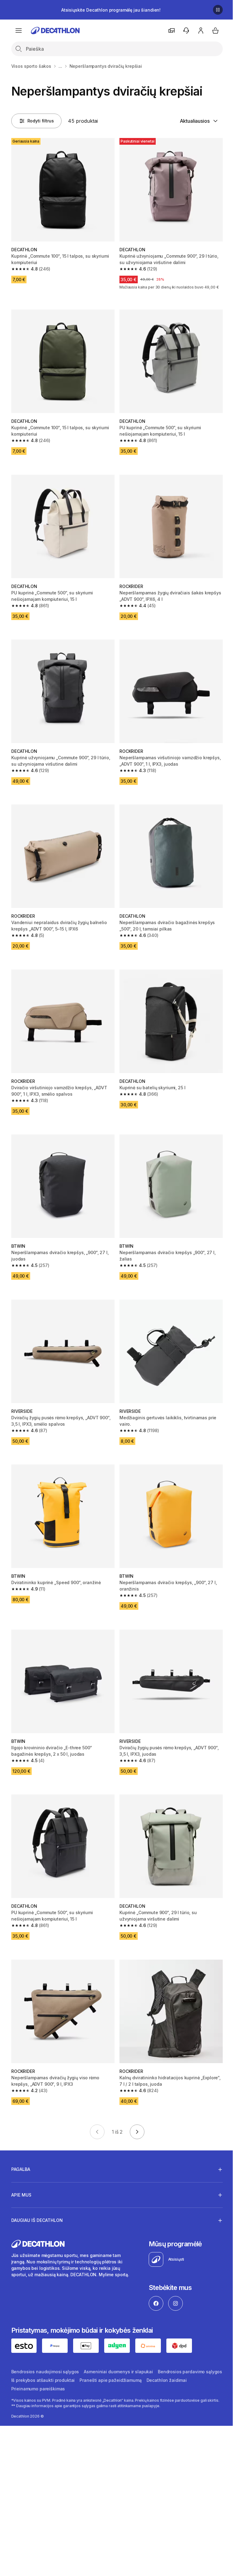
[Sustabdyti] (218, 10)
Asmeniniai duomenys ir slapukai (118, 2344)
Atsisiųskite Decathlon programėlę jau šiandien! (111, 10)
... (60, 66)
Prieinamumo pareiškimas (83, 2361)
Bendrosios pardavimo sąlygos (43, 2352)
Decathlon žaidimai (31, 2361)
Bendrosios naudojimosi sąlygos (45, 2344)
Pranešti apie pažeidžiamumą (180, 2352)
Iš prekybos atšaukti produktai (112, 2352)
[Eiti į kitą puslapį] (137, 2132)
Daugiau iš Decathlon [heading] (37, 2193)
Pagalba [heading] (21, 2142)
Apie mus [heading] (21, 2167)
